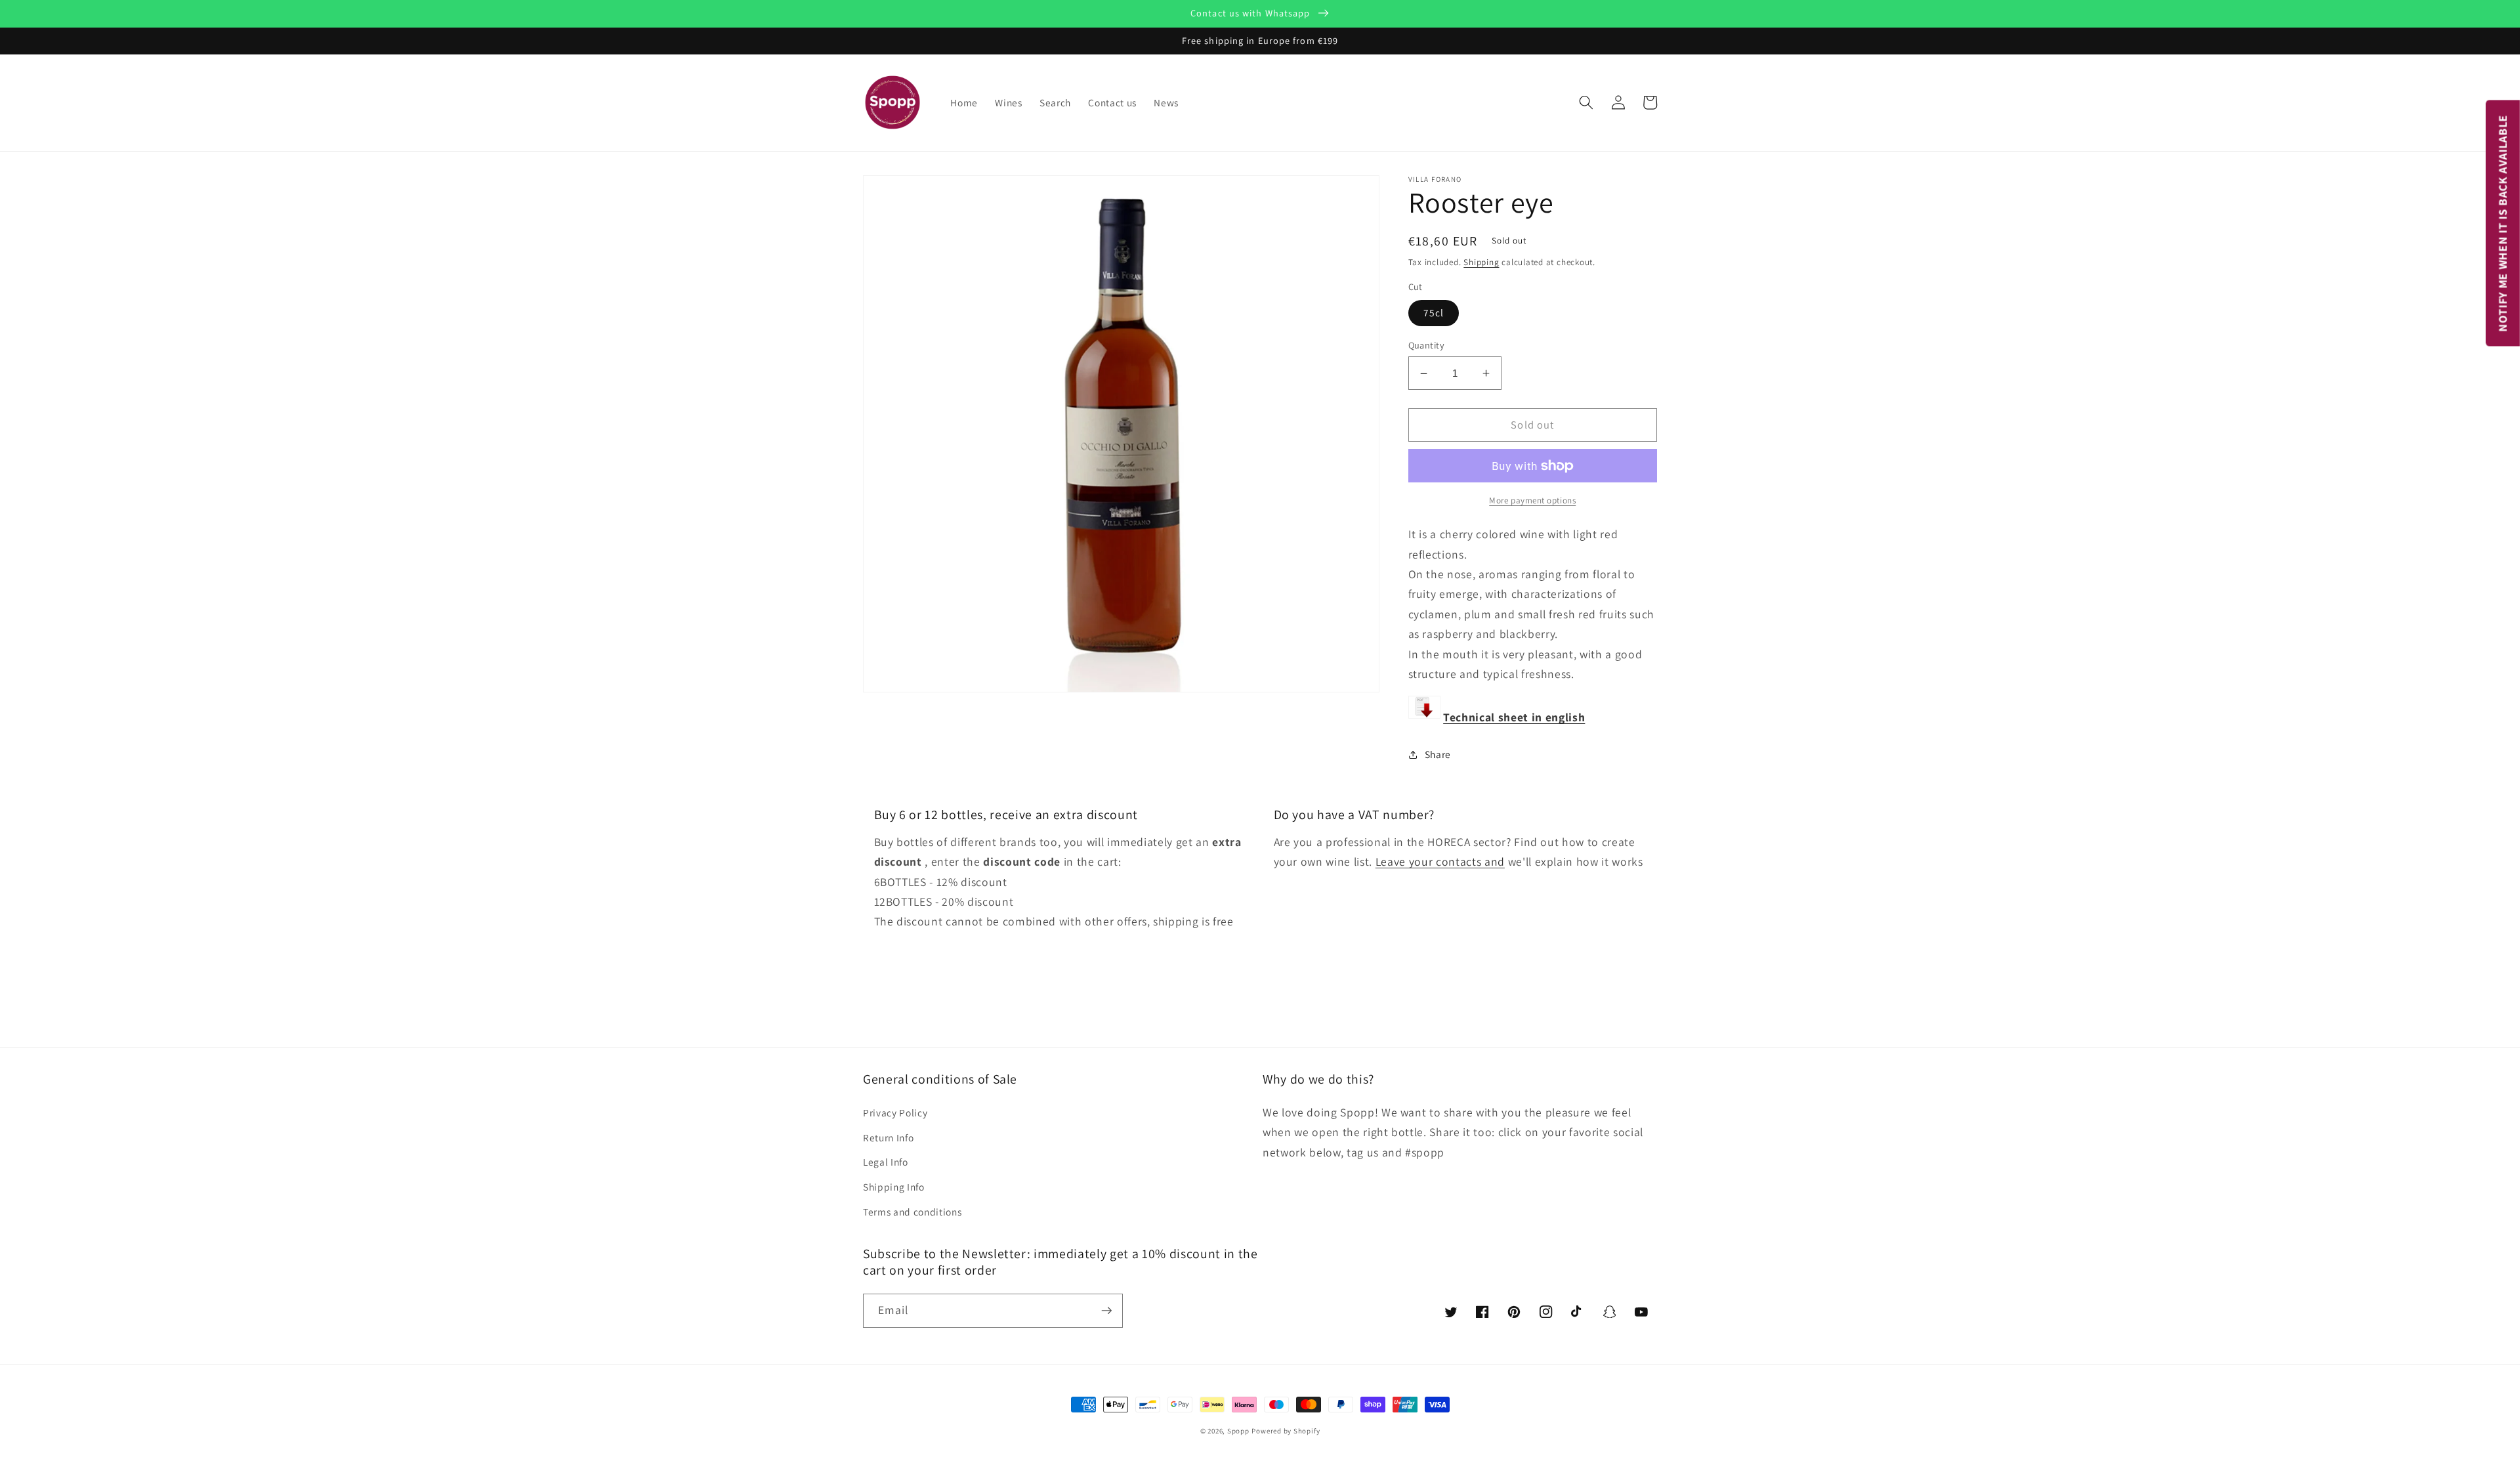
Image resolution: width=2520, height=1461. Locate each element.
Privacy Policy (895, 1112)
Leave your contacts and (1440, 861)
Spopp (1238, 1431)
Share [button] (1438, 754)
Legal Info (886, 1162)
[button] (1586, 102)
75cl (1434, 312)
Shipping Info (894, 1187)
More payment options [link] (1532, 500)
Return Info (888, 1137)
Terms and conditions (912, 1212)
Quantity (1427, 345)
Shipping (1481, 262)
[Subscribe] (1106, 1311)
